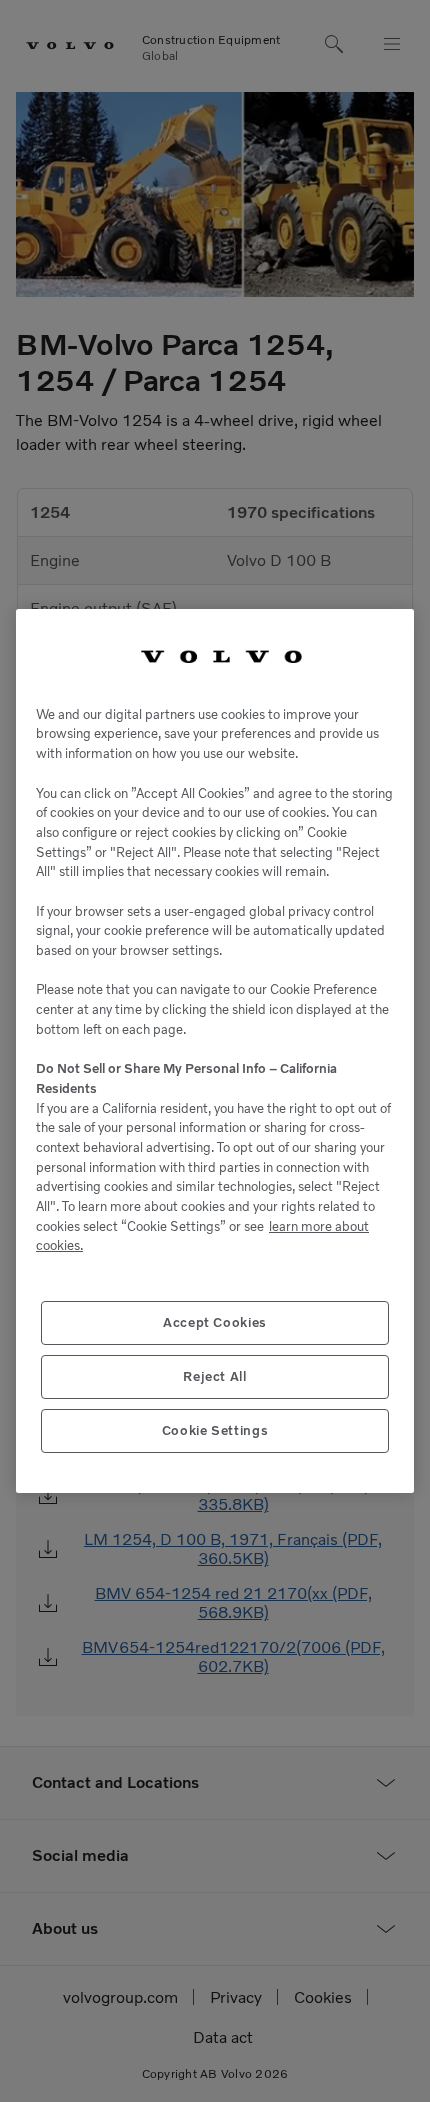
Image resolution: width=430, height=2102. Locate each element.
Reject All (215, 1376)
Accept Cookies (215, 1322)
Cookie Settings (215, 1430)
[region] (215, 1051)
